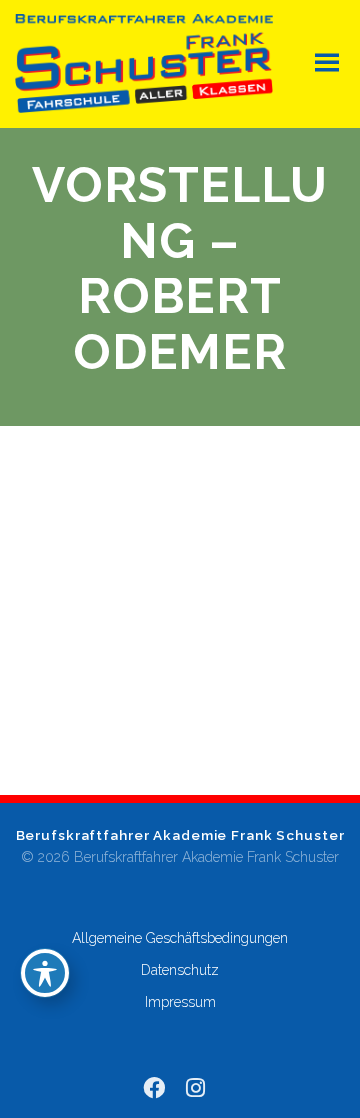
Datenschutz (180, 970)
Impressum (180, 1002)
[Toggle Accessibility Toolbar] (45, 973)
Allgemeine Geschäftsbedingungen (180, 938)
